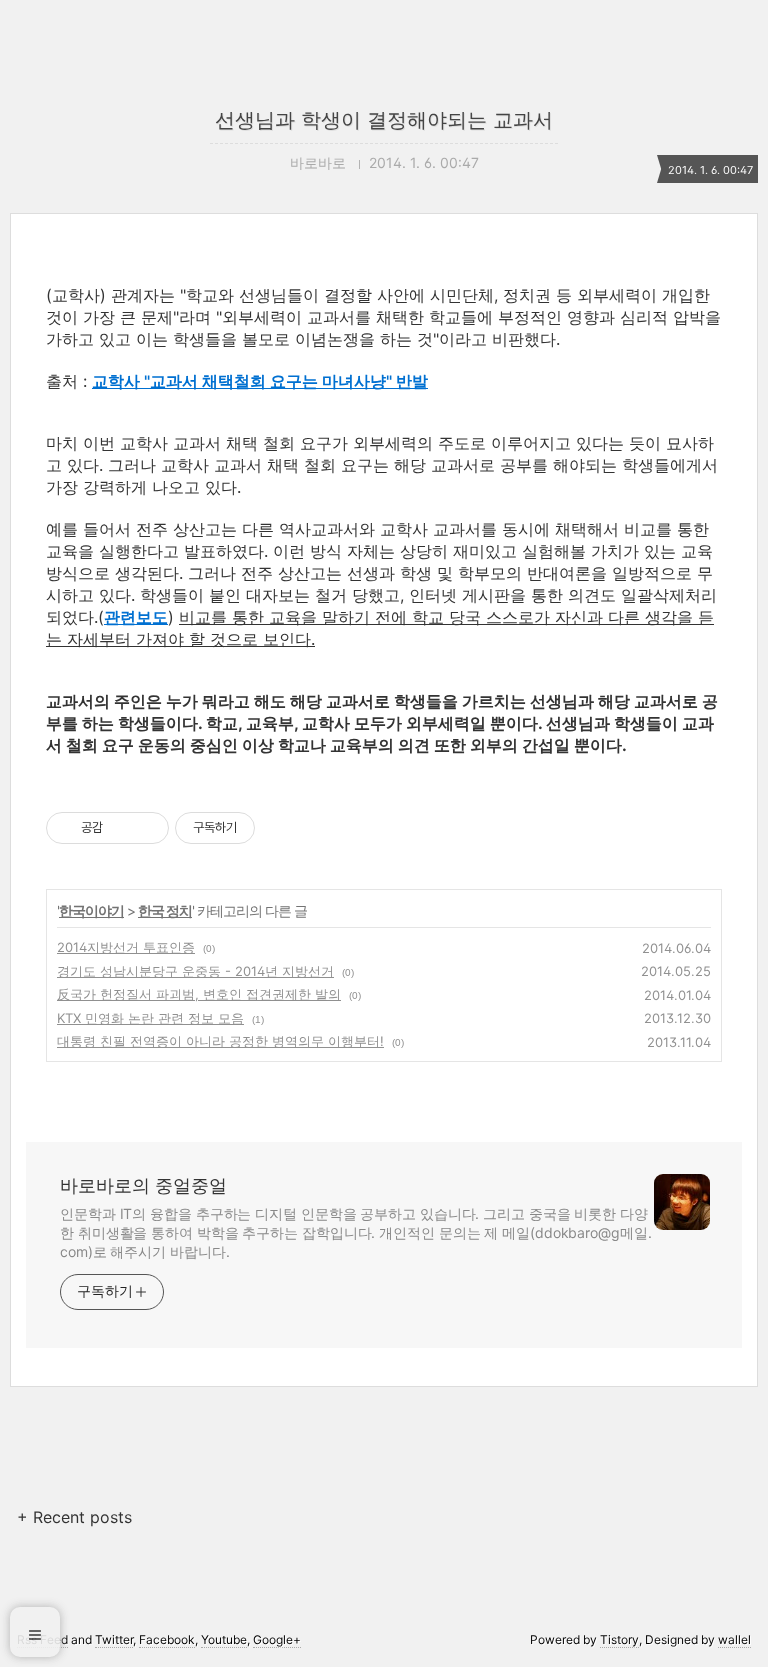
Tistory (619, 1639)
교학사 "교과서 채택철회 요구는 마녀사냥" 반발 (260, 381)
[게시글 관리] (146, 828)
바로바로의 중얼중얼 (143, 1185)
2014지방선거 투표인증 (126, 947)
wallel (734, 1639)
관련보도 (136, 617)
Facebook (167, 1639)
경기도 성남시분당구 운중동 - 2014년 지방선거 (195, 971)
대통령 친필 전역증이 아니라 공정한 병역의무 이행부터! (220, 1041)
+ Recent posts (74, 1517)
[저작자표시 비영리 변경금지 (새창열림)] (282, 828)
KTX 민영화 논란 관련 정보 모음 (150, 1018)
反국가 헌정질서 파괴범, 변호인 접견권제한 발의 (199, 994)
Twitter (114, 1639)
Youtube (224, 1639)
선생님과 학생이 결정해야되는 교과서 (384, 120)
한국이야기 (91, 910)
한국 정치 (165, 910)
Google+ (277, 1639)
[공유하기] (121, 828)
